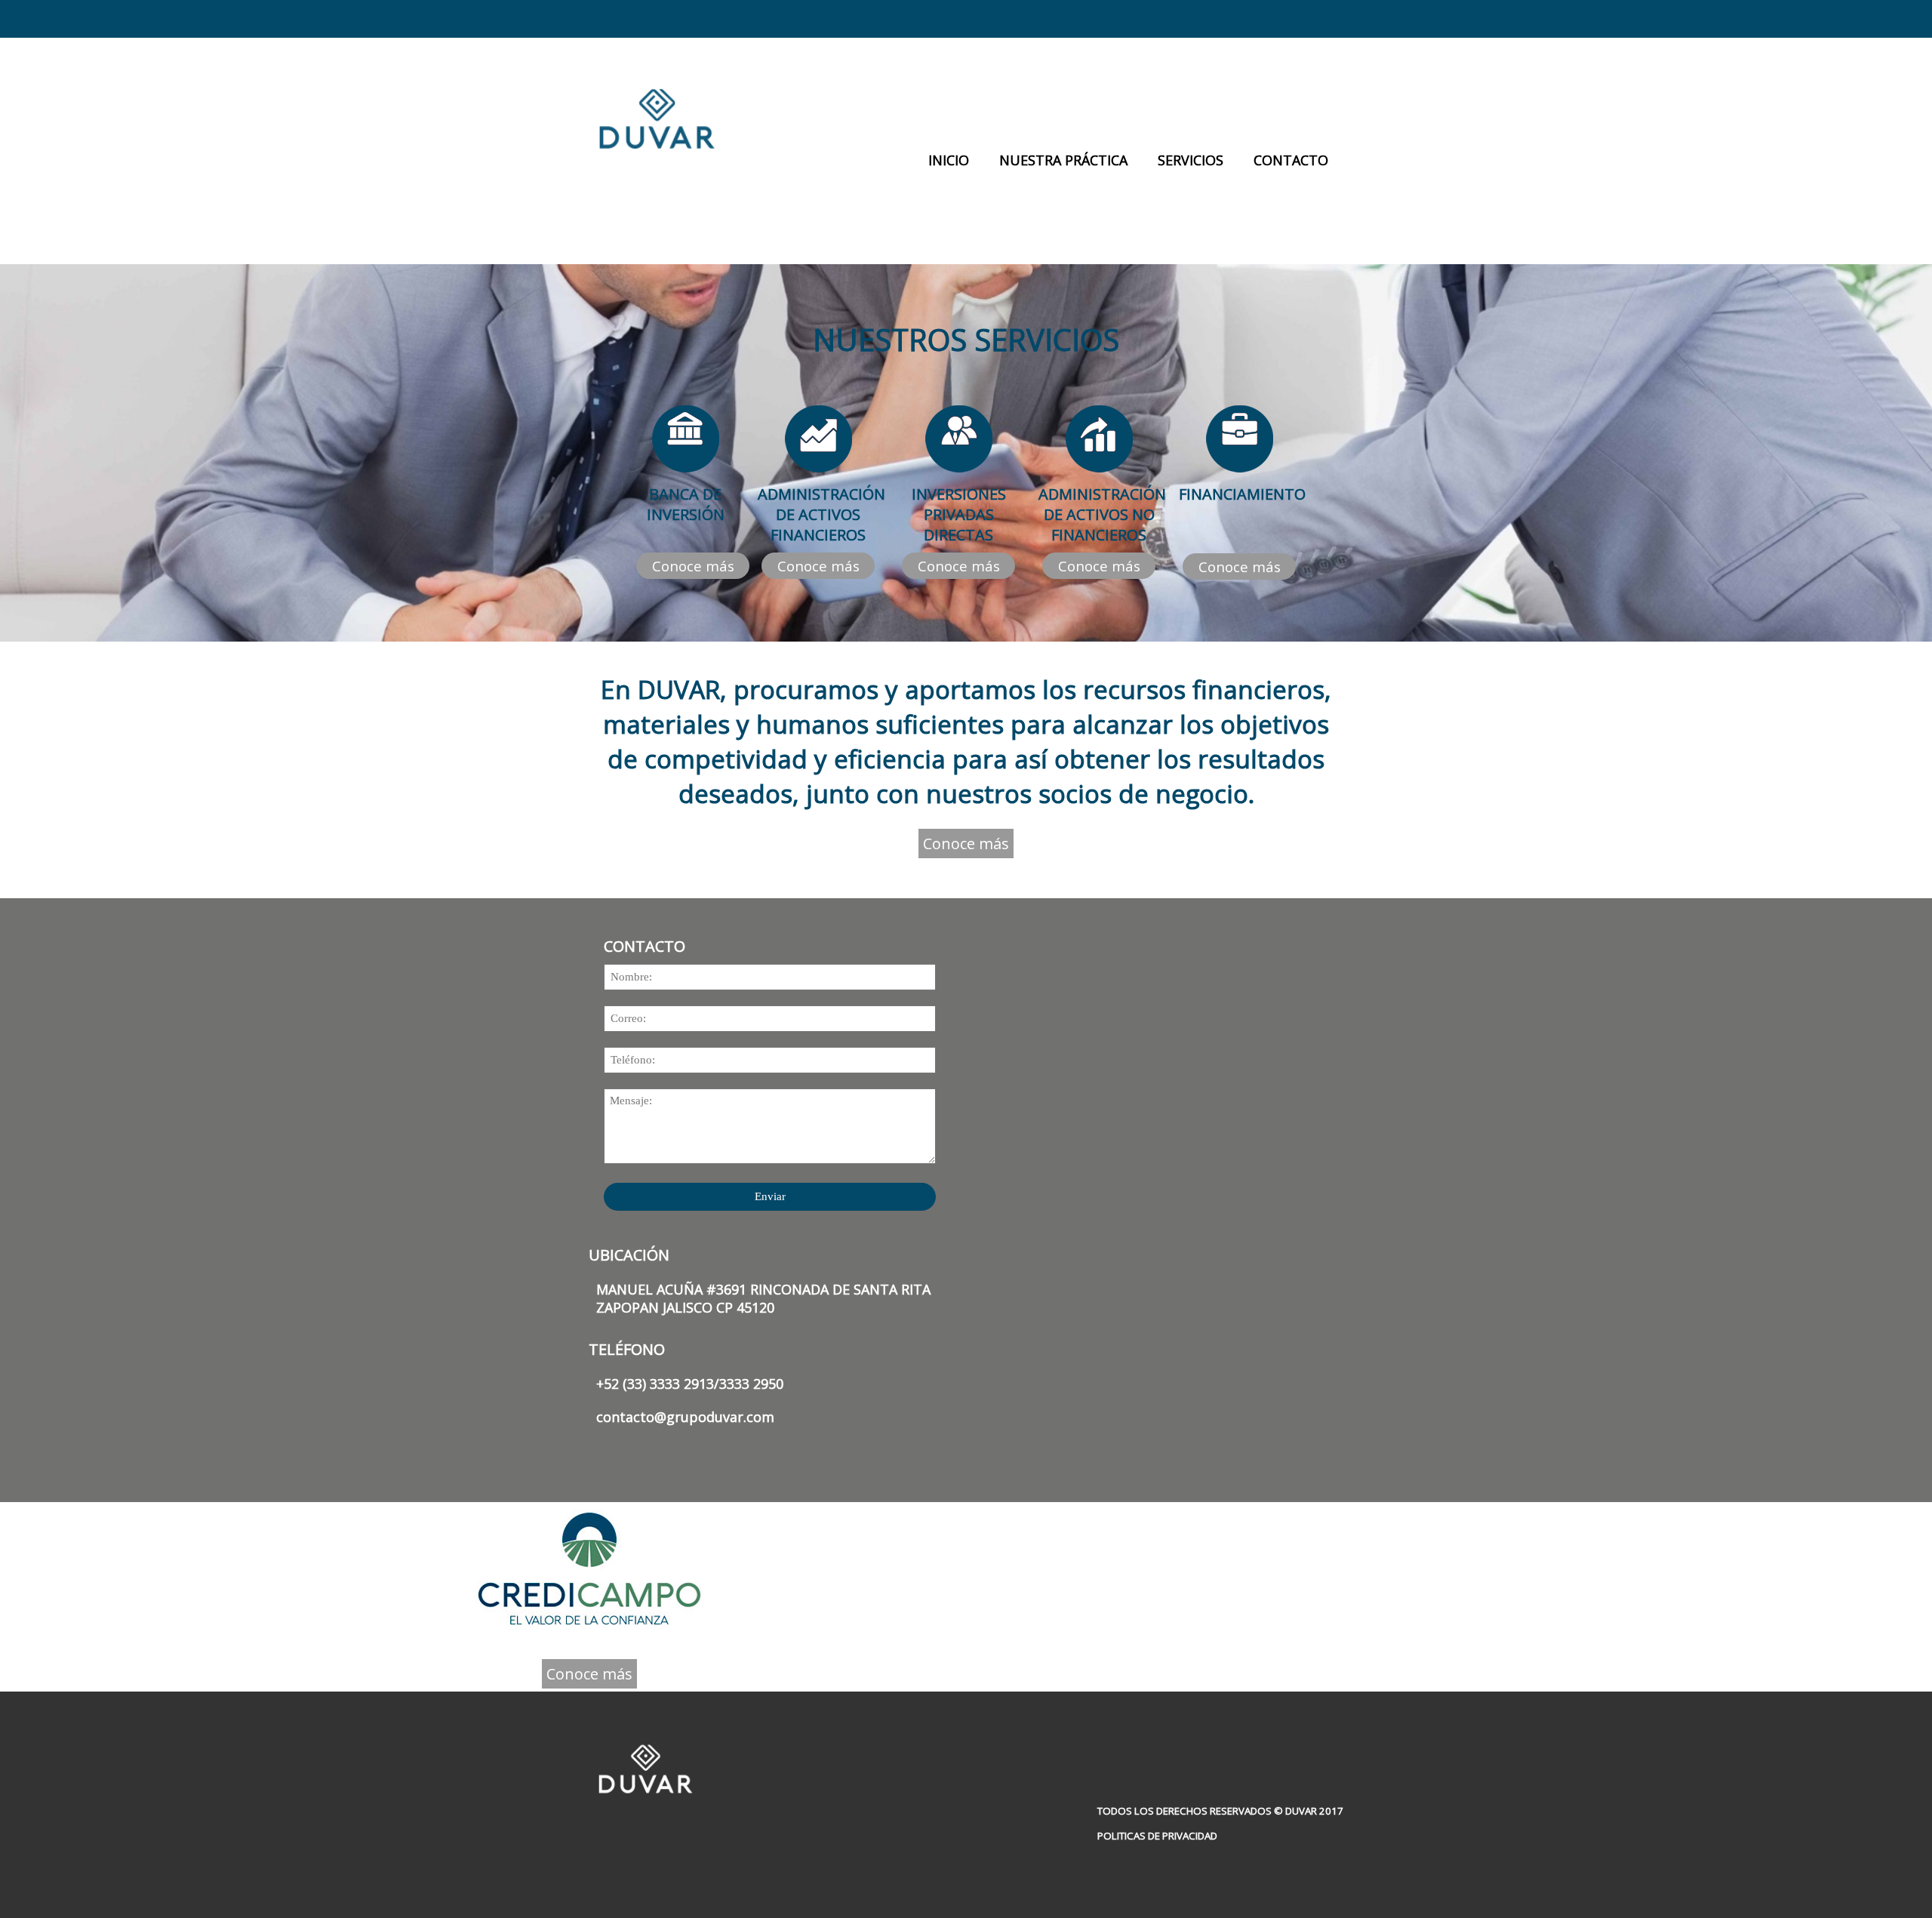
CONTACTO (1291, 160)
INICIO (949, 160)
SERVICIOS (1191, 160)
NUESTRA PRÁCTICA (1063, 160)
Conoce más (693, 566)
